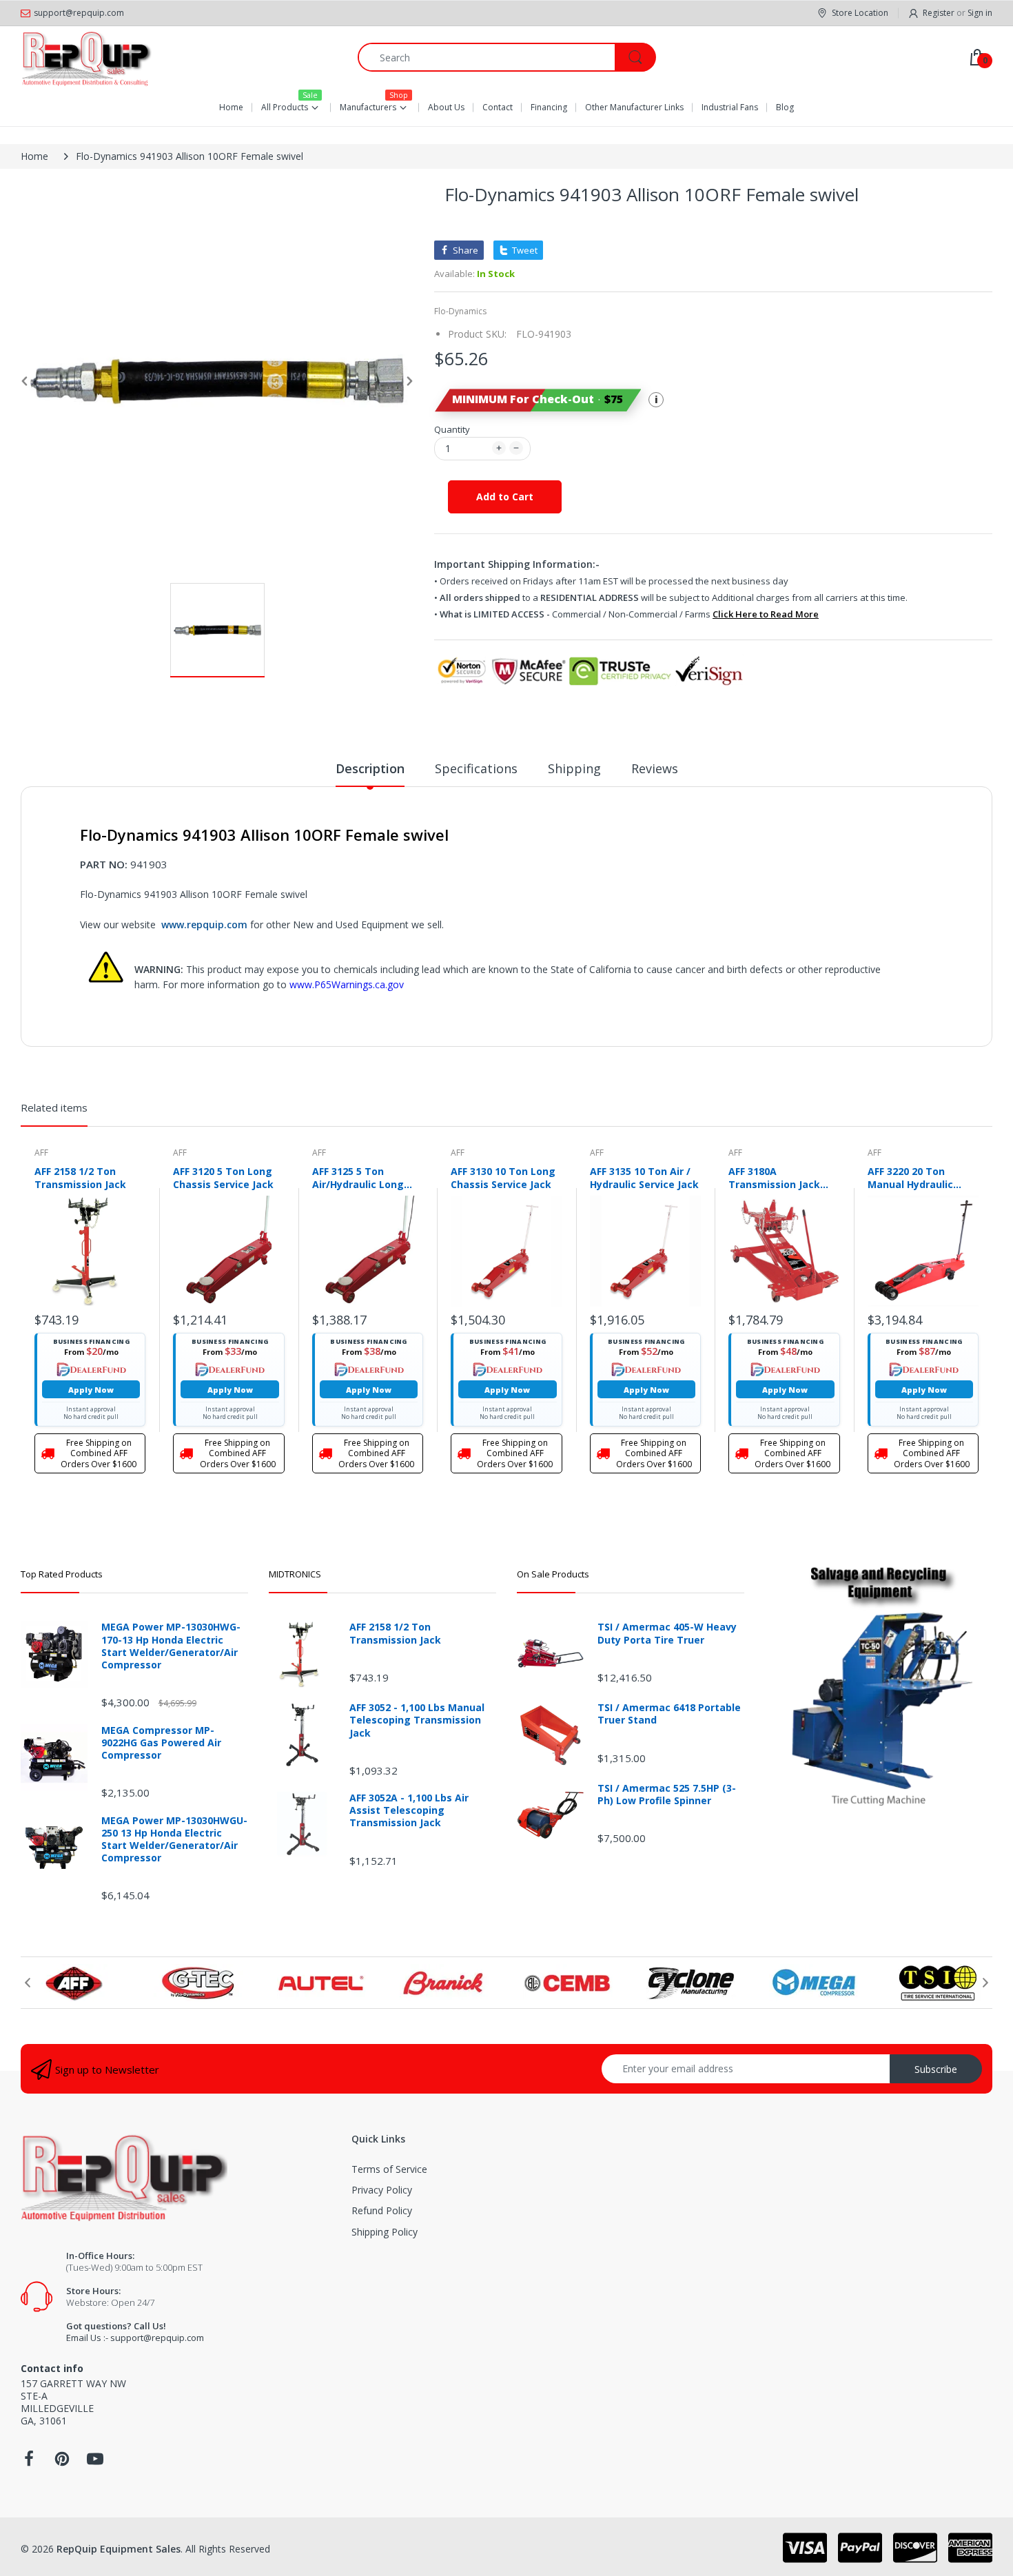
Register (939, 13)
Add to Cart (505, 497)
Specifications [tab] (476, 768)
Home (34, 156)
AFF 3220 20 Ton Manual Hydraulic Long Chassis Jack (912, 1178)
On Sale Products (553, 1574)
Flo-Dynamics (460, 311)
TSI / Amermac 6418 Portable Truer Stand (669, 1714)
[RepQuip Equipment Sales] (86, 57)
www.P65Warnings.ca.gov (347, 984)
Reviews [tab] (655, 768)
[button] (538, 400)
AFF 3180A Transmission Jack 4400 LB (774, 1178)
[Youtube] (95, 2463)
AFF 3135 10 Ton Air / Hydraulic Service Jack (644, 1178)
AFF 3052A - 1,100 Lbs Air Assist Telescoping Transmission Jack (409, 1810)
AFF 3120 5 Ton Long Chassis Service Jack (223, 1178)
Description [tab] (370, 768)
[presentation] (28, 1983)
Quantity (452, 429)
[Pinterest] (62, 2463)
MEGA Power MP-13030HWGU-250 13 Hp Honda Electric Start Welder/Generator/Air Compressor (174, 1840)
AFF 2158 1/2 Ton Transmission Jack (80, 1178)
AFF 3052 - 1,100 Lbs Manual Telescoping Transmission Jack (417, 1720)
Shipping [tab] (574, 768)
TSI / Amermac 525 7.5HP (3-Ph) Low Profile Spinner (667, 1795)
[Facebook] (29, 2463)
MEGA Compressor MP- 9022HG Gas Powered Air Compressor (161, 1743)
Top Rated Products (62, 1574)
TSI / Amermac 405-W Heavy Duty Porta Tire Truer (667, 1633)
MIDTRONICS (295, 1574)
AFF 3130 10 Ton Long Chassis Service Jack (503, 1178)
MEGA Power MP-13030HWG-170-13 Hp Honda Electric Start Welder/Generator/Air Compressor (171, 1646)
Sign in (980, 13)
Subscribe (936, 2069)
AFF (41, 1153)
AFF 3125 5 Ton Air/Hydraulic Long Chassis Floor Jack (358, 1178)
